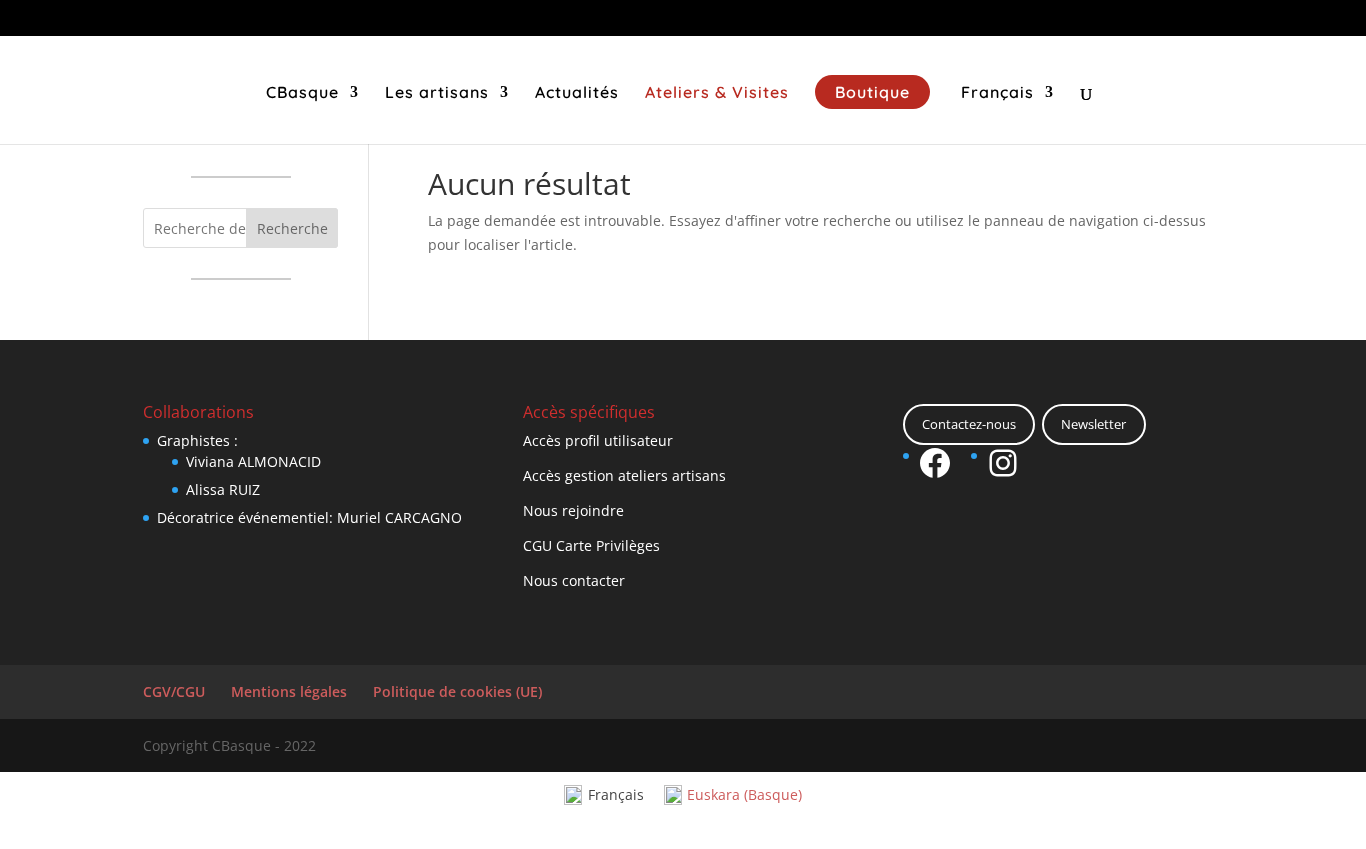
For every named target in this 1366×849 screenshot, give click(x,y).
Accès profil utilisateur (598, 440)
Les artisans (437, 93)
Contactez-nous (969, 424)
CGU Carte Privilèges (591, 545)
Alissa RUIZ (223, 489)
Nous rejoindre (573, 510)
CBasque (302, 93)
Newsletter (1093, 424)
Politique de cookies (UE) (457, 691)
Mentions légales (289, 691)
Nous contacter (574, 580)
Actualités (577, 93)
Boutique (872, 92)
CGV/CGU (174, 691)
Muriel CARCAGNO (399, 517)
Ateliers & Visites (717, 93)
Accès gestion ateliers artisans (624, 475)
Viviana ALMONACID (253, 461)
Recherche (292, 228)
